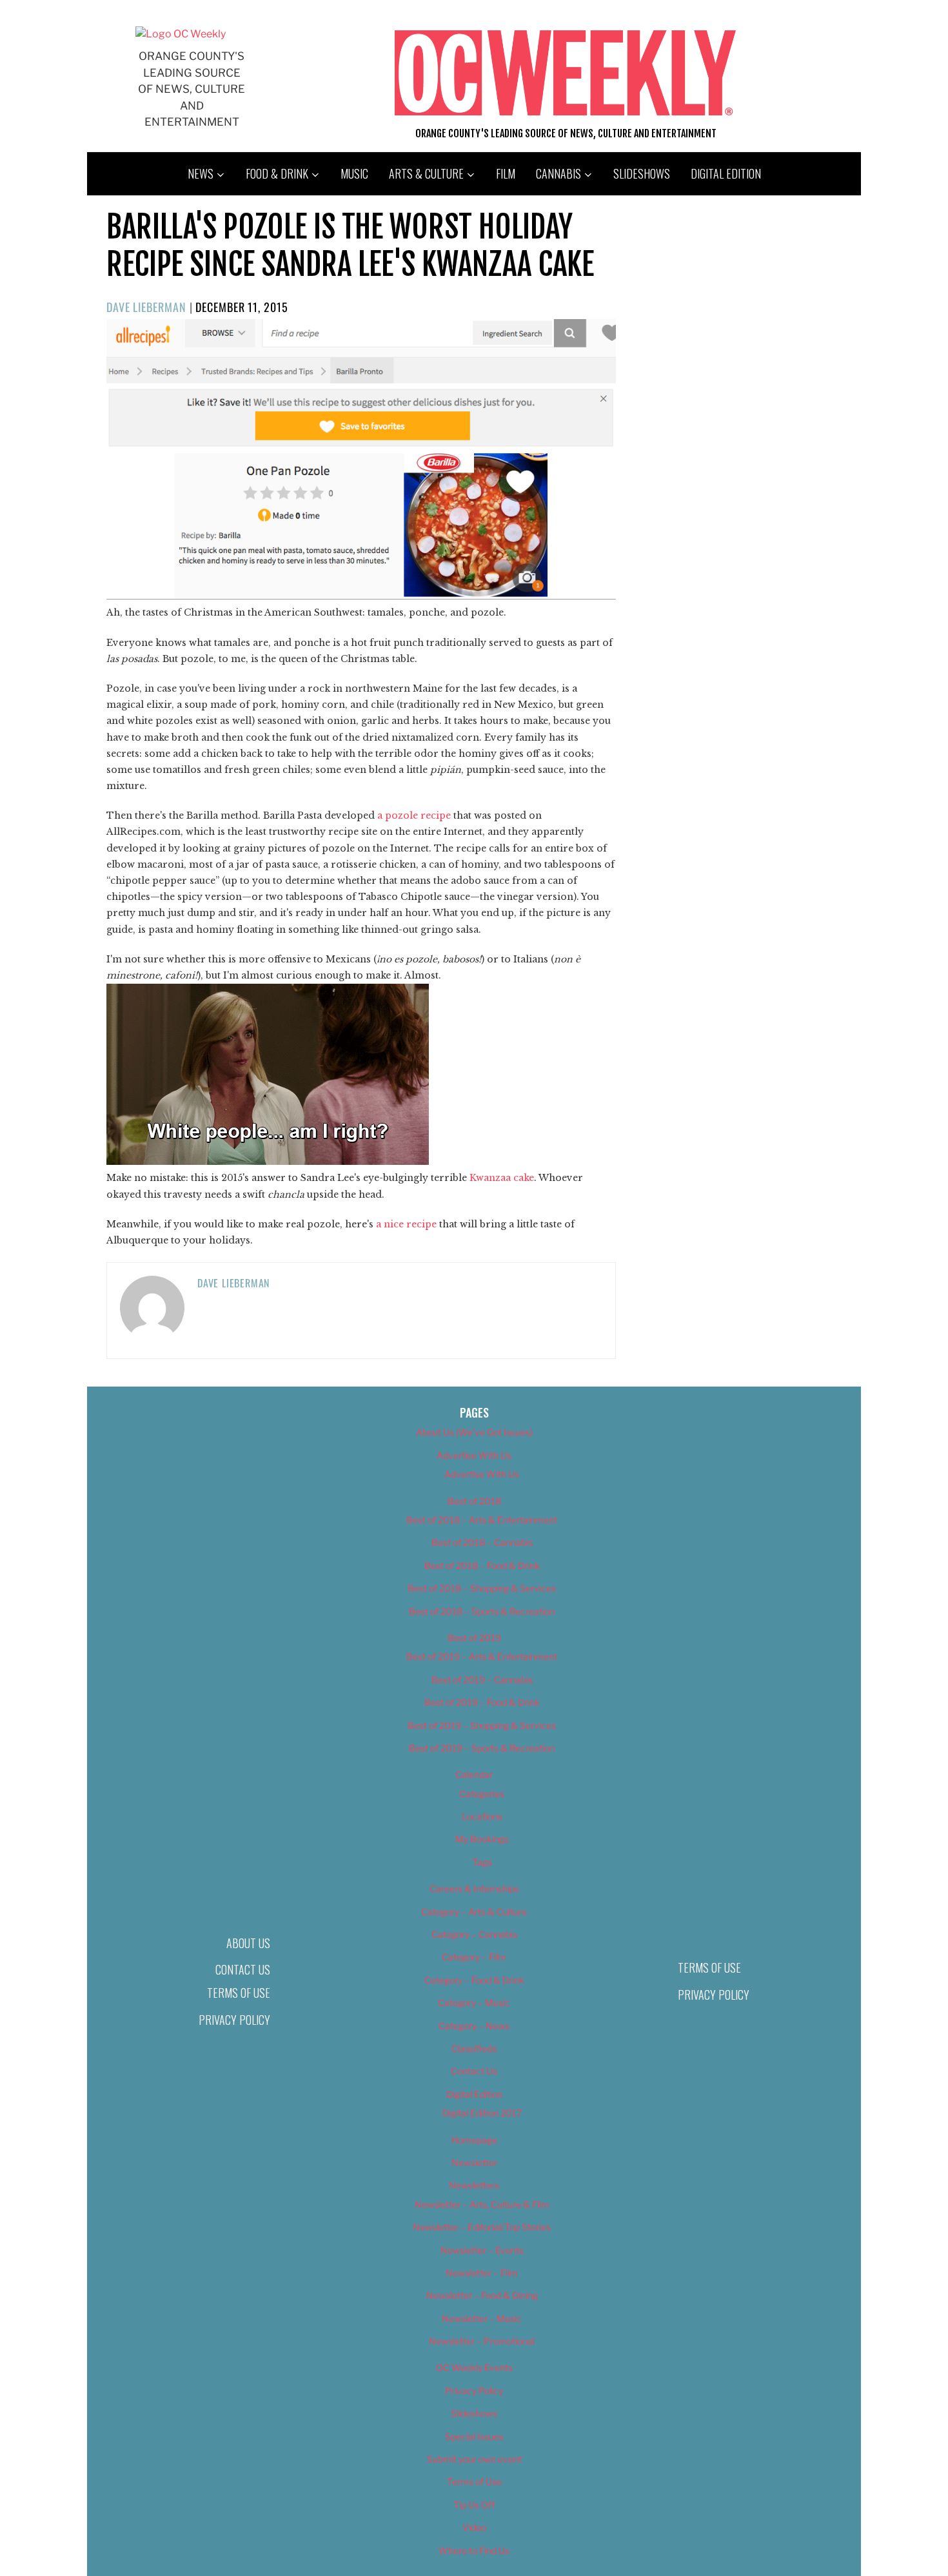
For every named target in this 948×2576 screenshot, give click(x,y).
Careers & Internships (474, 1888)
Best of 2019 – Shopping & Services (482, 1725)
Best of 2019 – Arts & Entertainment (482, 1656)
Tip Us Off (474, 2505)
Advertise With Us (474, 1455)
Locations (482, 1816)
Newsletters (474, 2185)
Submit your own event (474, 2459)
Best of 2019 (474, 1638)
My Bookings (482, 1839)
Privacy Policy (234, 2020)
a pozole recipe (414, 815)
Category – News (474, 2026)
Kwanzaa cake (502, 1178)
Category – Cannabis (474, 1934)
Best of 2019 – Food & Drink (482, 1702)
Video (474, 2527)
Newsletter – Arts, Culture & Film (482, 2204)
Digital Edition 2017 (482, 2113)
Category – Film (474, 1957)
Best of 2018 (474, 1501)
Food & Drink (277, 173)
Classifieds (474, 2048)
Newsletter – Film (482, 2273)
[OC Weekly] (181, 34)
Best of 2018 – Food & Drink (482, 1566)
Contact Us (243, 1969)
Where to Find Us (474, 2551)
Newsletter (474, 2162)
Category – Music (474, 2003)
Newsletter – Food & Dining (482, 2295)
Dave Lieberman (146, 307)
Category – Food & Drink (474, 1980)
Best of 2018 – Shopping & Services (482, 1588)
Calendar (474, 1774)
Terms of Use (239, 1993)
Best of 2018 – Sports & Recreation (482, 1611)
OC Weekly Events (474, 2367)
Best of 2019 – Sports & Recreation (482, 1748)
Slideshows (642, 173)
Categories (482, 1794)
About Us (248, 1943)
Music (354, 173)
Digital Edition (726, 173)
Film (506, 173)
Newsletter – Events (482, 2250)
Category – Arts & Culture (474, 1912)
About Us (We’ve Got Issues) (474, 1432)
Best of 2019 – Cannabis (482, 1680)
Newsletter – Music (482, 2318)
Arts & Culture (426, 173)
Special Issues (474, 2436)
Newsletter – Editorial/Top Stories (482, 2227)
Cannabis (558, 173)
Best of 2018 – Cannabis (482, 1542)
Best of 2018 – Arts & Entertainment (482, 1520)
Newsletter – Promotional (482, 2341)
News (201, 173)
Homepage (474, 2140)
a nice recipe (406, 1224)
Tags (482, 1862)
